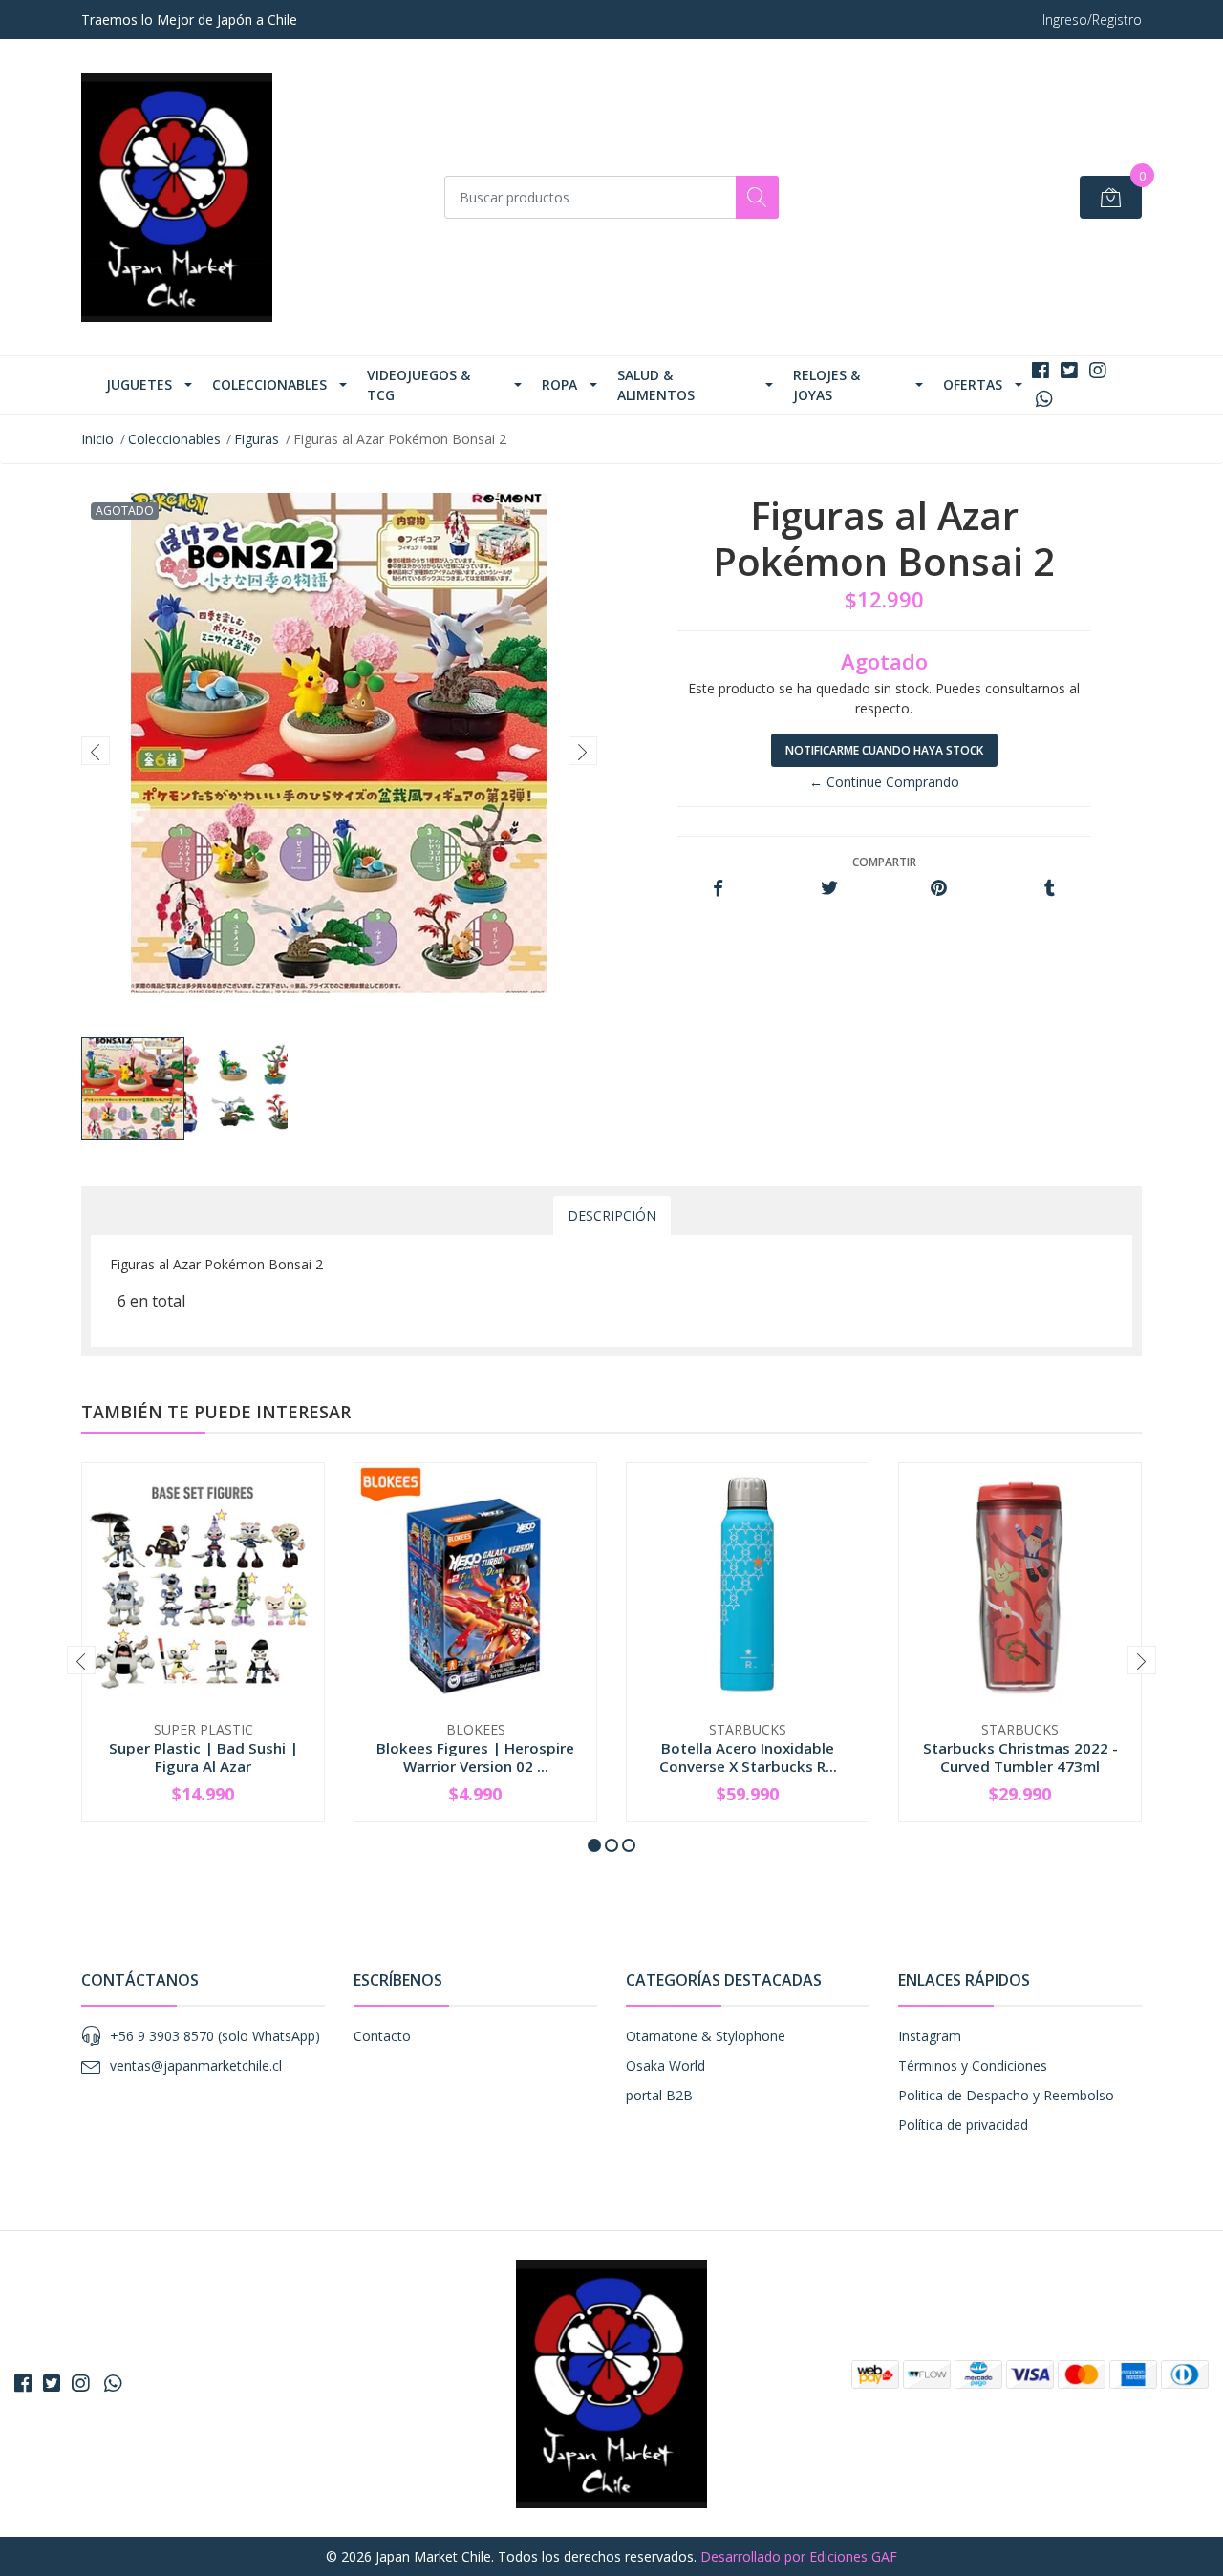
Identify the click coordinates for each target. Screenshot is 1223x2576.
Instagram (930, 2036)
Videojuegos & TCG (418, 385)
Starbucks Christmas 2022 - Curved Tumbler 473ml (1020, 1756)
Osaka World (665, 2065)
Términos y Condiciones (973, 2065)
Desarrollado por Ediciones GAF (799, 2556)
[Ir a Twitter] (1069, 370)
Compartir (884, 862)
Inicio (97, 439)
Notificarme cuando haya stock (884, 750)
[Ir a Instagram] (1098, 370)
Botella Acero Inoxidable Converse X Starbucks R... (748, 1756)
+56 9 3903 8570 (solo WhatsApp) (215, 2036)
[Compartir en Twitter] (829, 889)
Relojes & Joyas (826, 385)
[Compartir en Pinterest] (939, 889)
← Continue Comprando (884, 782)
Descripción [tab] (612, 1215)
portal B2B (659, 2095)
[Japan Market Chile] (177, 197)
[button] (594, 1845)
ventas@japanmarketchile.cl (196, 2065)
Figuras (257, 439)
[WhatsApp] (1044, 399)
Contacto (382, 2036)
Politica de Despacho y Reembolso (1006, 2095)
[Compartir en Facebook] (718, 889)
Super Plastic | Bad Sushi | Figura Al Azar (204, 1756)
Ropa (559, 384)
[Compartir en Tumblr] (1050, 889)
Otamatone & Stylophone (706, 2036)
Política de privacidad (963, 2125)
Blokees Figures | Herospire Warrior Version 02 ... (475, 1756)
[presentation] (96, 751)
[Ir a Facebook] (1041, 370)
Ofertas (973, 384)
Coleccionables (269, 384)
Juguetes (139, 384)
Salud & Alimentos (656, 385)
